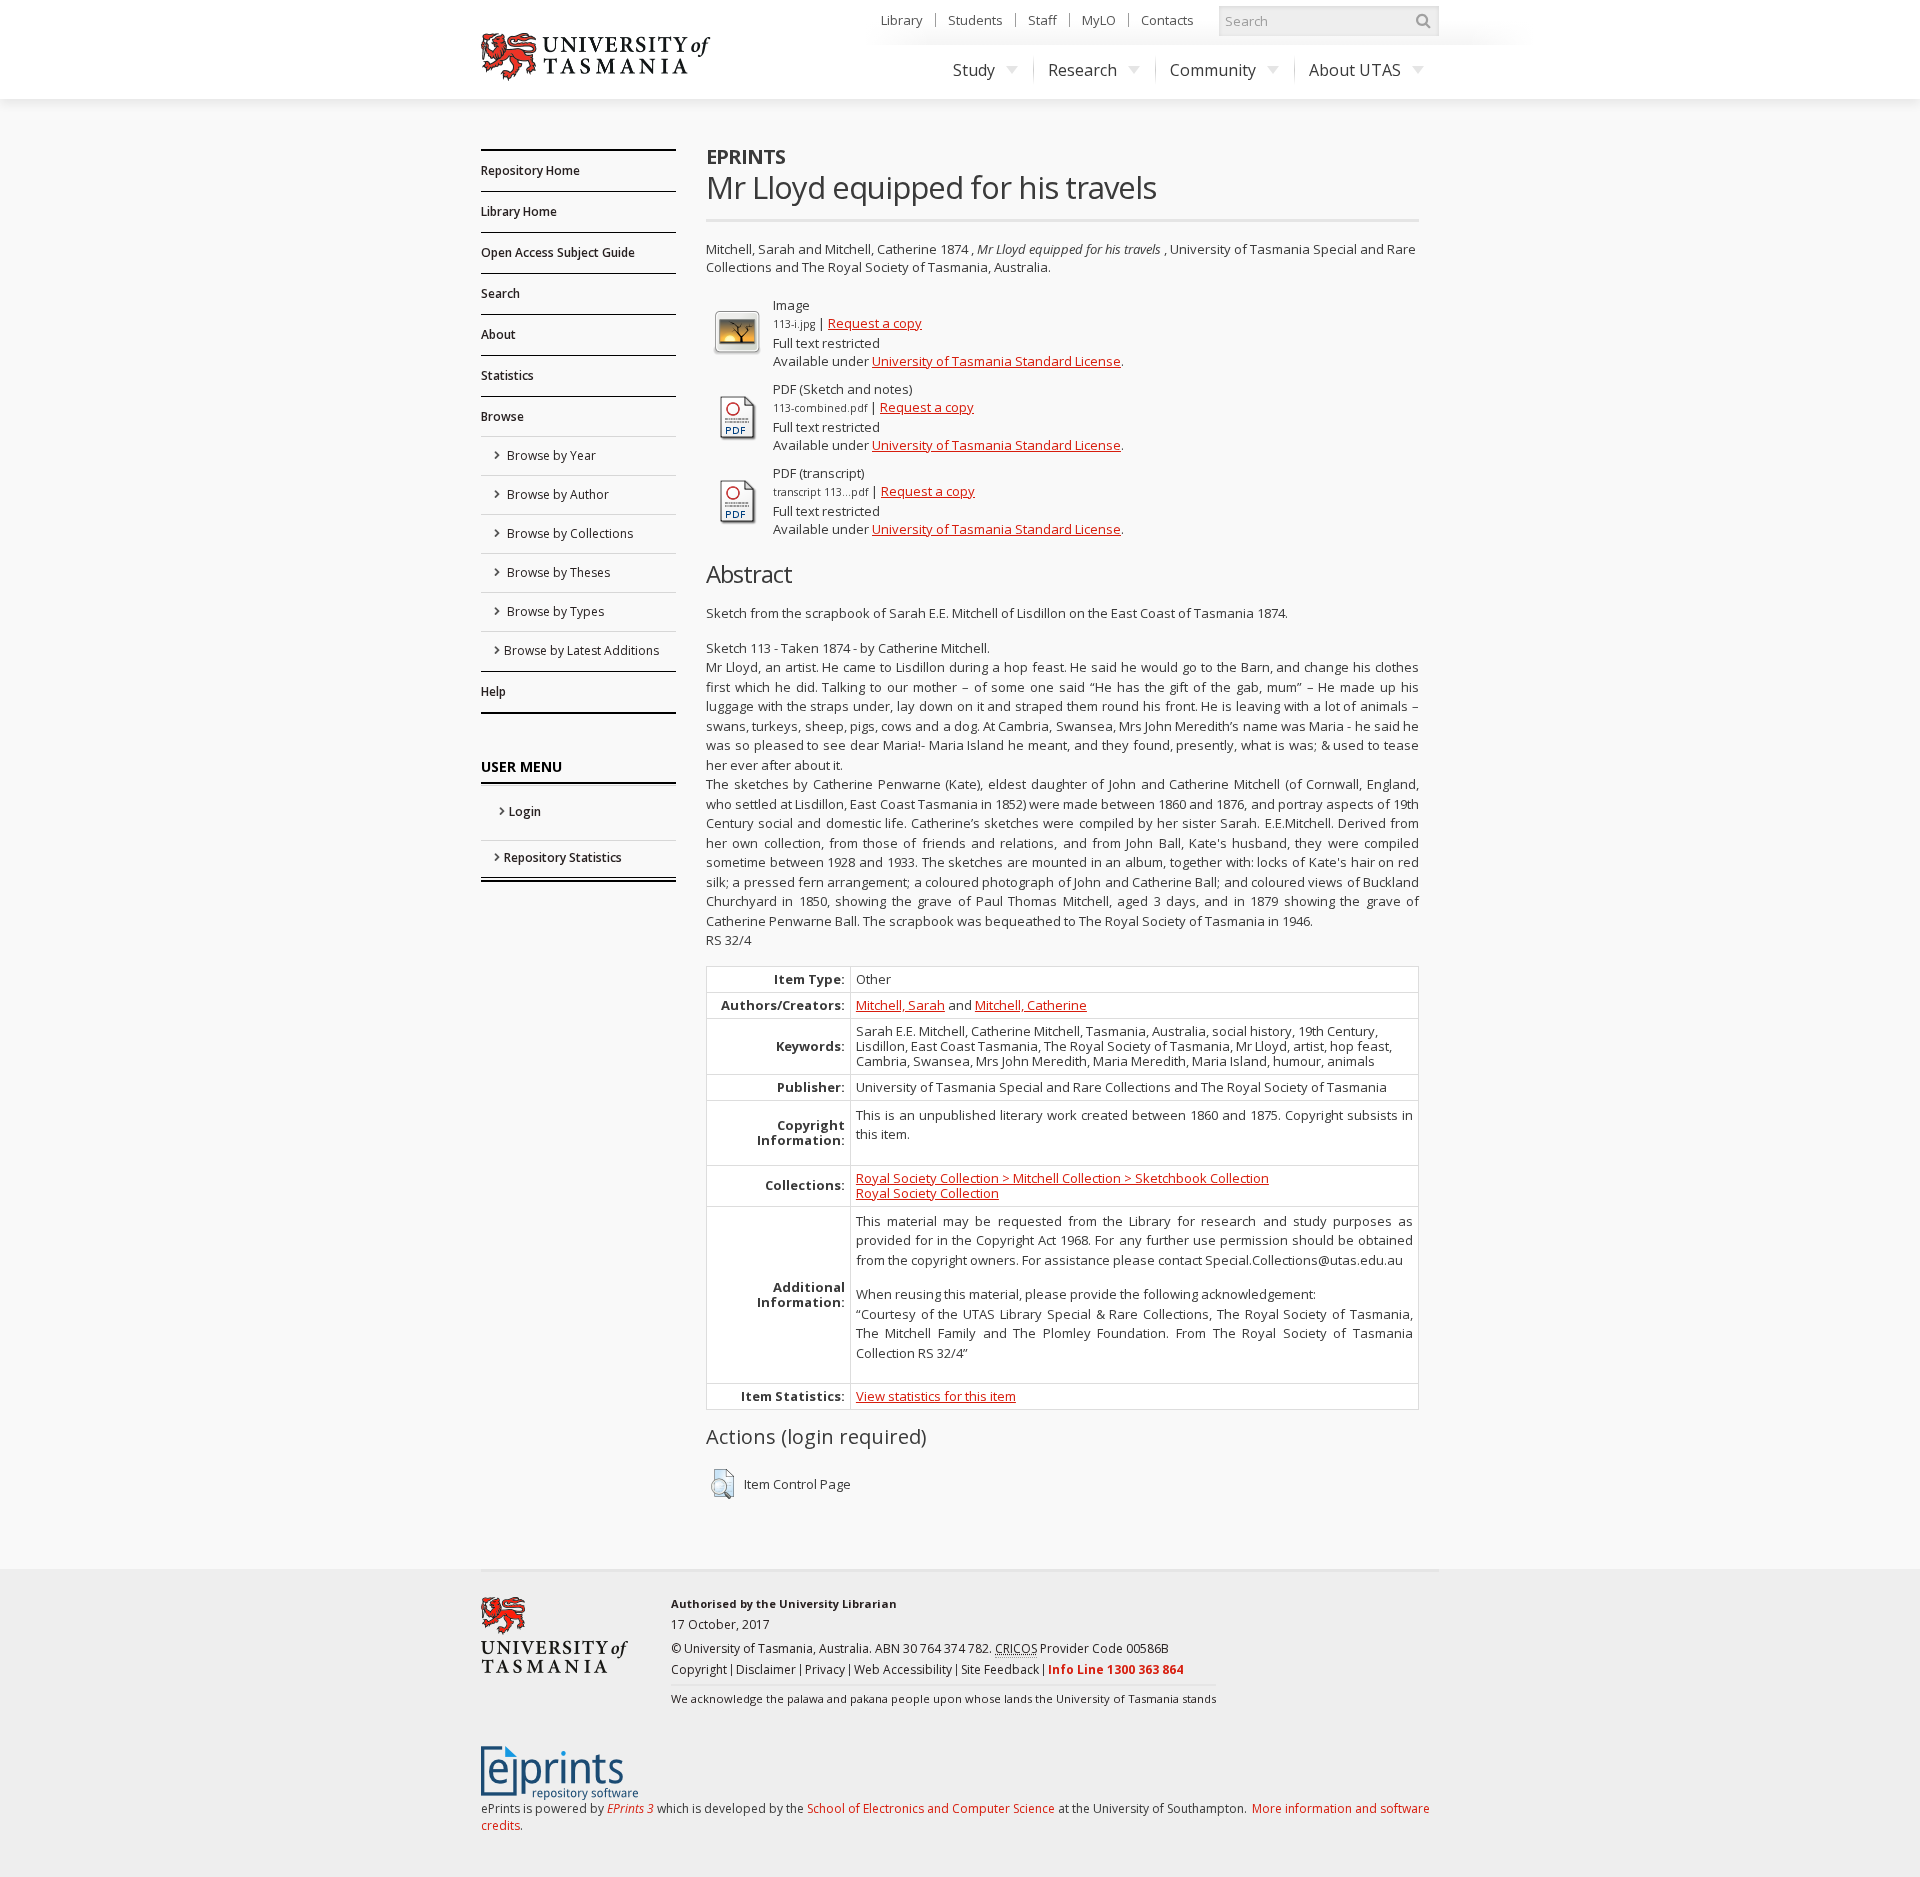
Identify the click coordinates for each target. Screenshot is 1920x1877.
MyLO (1099, 20)
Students (975, 20)
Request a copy (875, 323)
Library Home (519, 211)
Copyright (699, 1669)
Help (493, 691)
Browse (502, 416)
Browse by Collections (568, 533)
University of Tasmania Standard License (996, 361)
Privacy (825, 1669)
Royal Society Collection (927, 1193)
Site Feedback (1000, 1669)
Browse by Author (556, 494)
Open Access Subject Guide (558, 252)
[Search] (1423, 21)
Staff (1042, 20)
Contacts (1167, 20)
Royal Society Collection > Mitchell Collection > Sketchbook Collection (1062, 1178)
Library (902, 20)
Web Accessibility (903, 1669)
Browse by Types (554, 611)
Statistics (507, 375)
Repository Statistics (563, 857)
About (498, 334)
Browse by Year (550, 455)
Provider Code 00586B (1082, 1648)
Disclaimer (766, 1669)
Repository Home (530, 170)
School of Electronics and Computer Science (931, 1808)
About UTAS (1355, 70)
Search (500, 293)
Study (974, 70)
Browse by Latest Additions (581, 650)
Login (525, 811)
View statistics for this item (936, 1396)
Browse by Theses (557, 572)
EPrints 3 (630, 1808)
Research (1082, 70)
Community (1213, 70)
